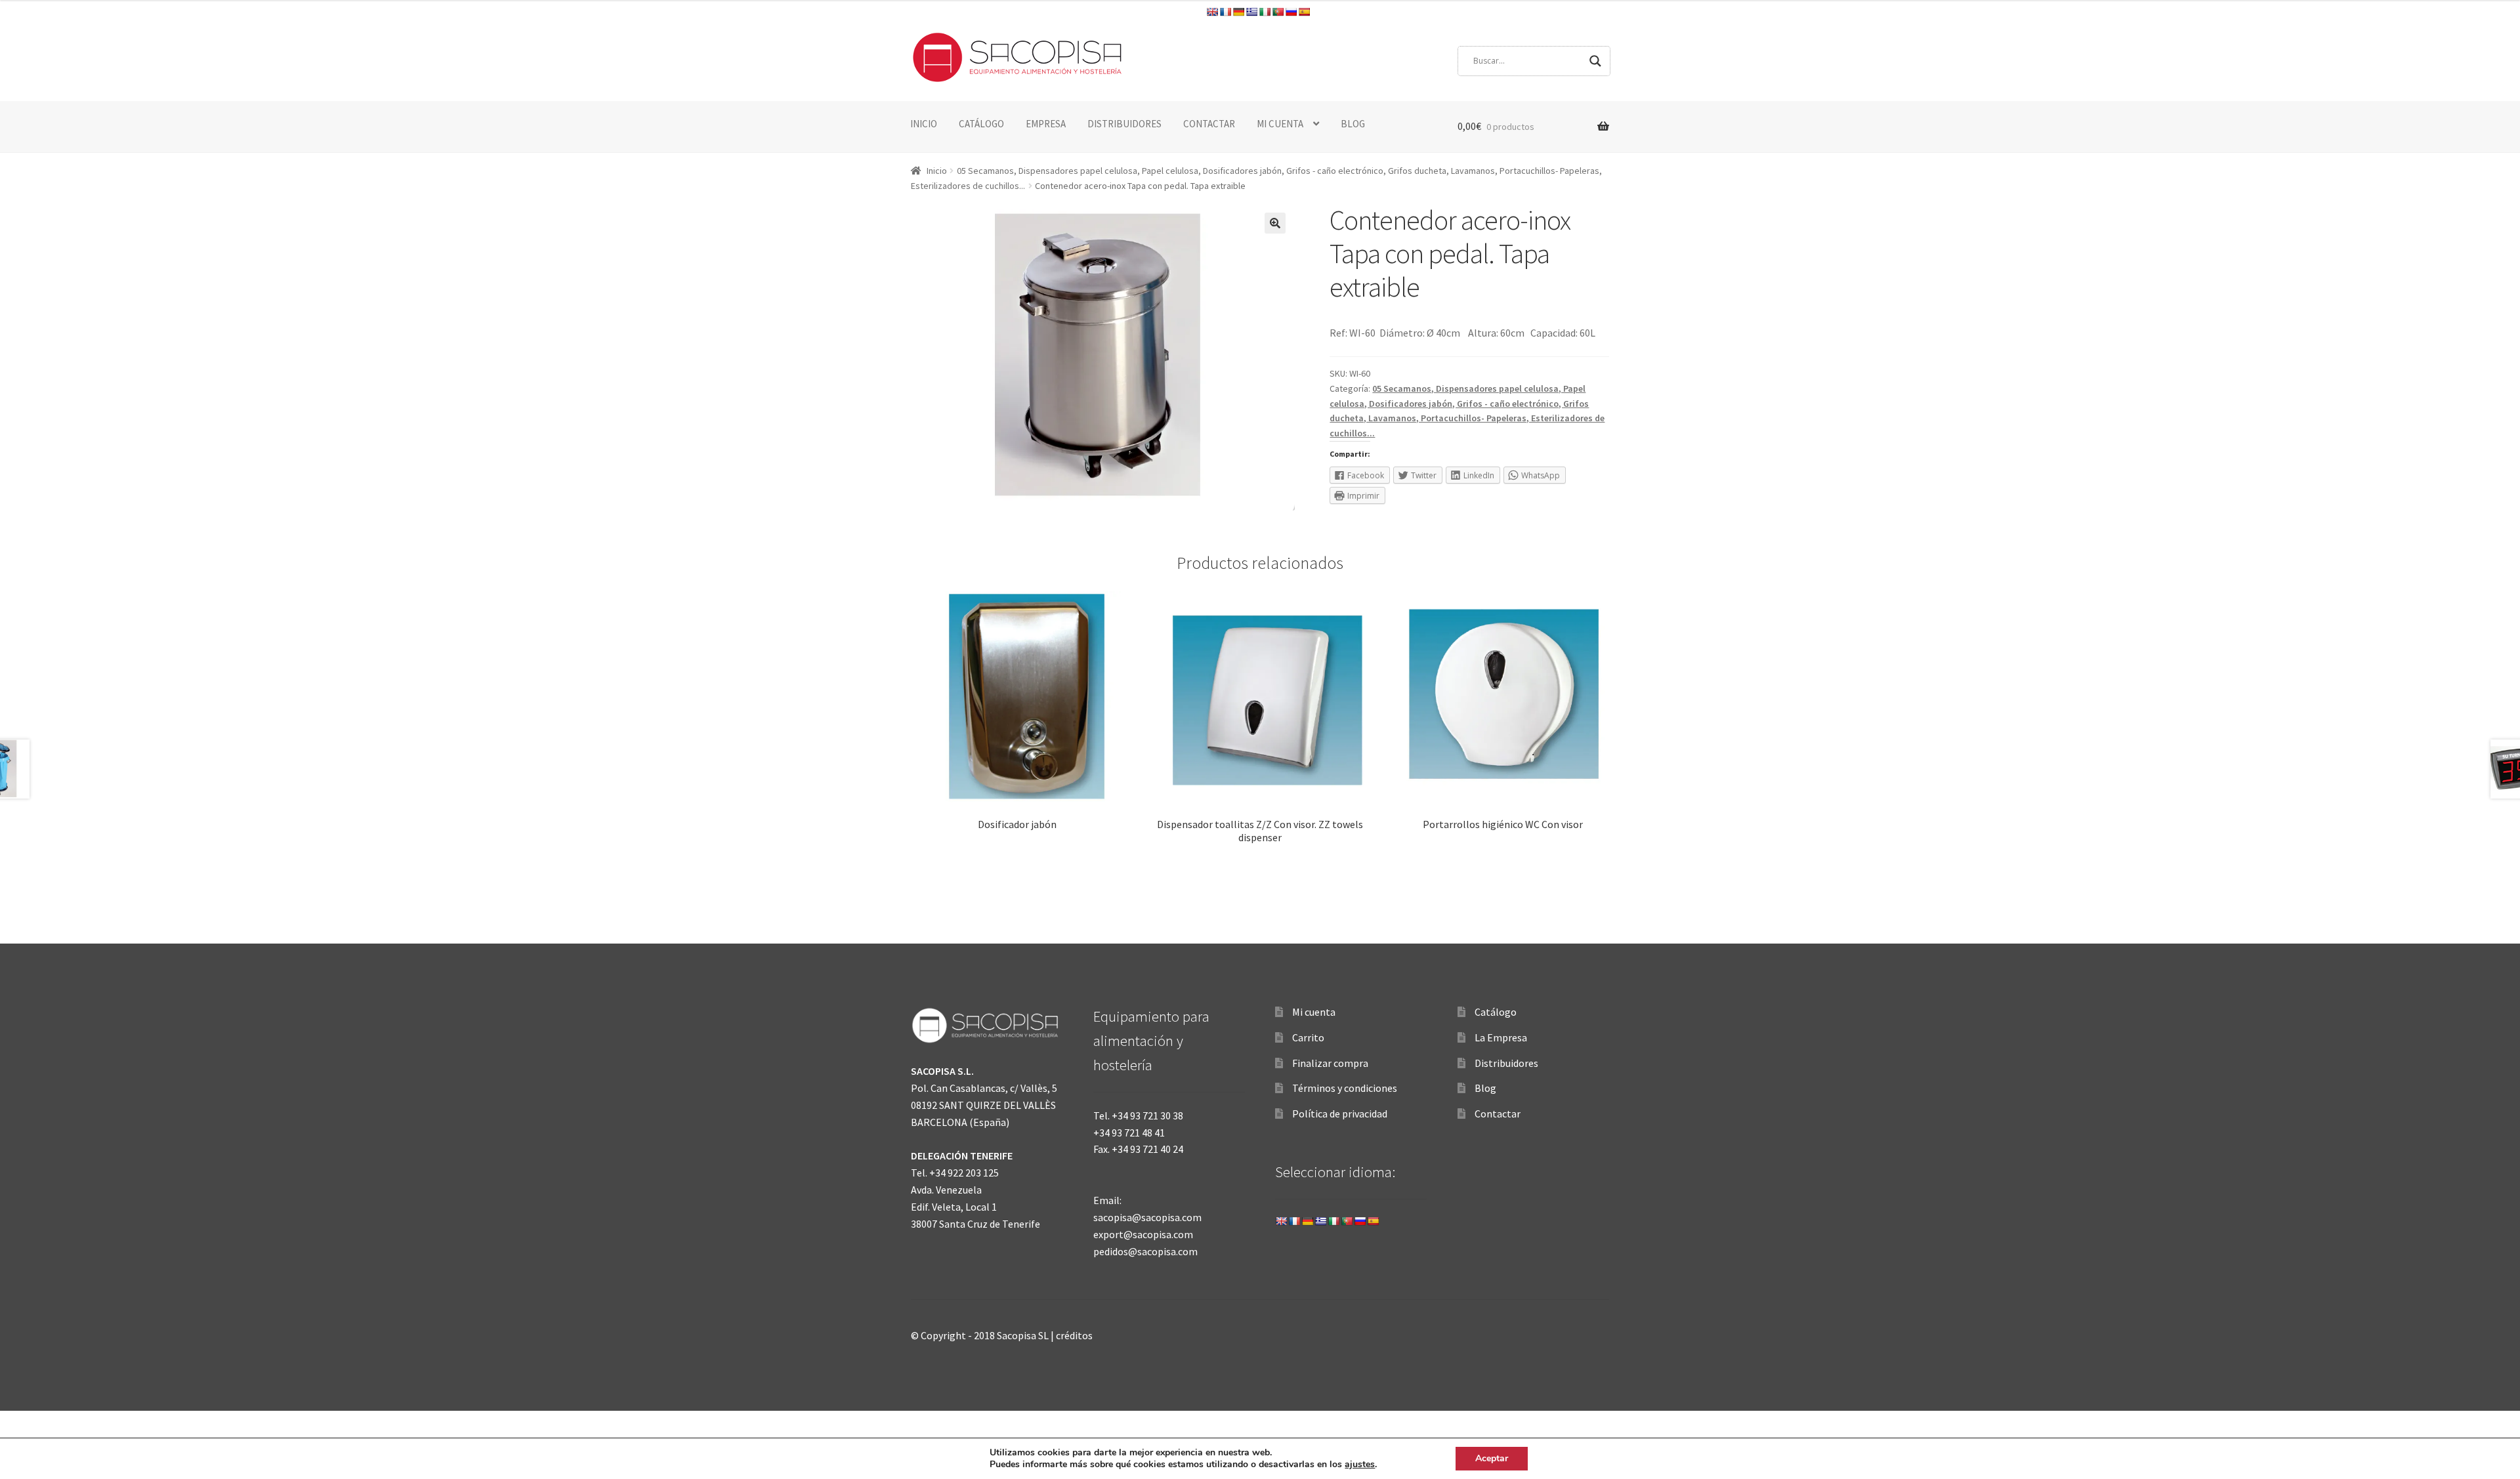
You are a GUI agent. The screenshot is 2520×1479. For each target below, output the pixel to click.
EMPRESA (1046, 124)
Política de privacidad (1340, 1114)
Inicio (937, 171)
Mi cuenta (1314, 1012)
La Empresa (1501, 1037)
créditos (1074, 1335)
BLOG (1353, 124)
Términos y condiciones (1345, 1088)
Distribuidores (1506, 1063)
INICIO (924, 124)
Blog (1485, 1088)
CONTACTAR (1209, 124)
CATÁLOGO (981, 124)
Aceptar (1492, 1458)
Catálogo (1496, 1012)
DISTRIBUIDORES (1124, 124)
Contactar (1498, 1114)
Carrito (1308, 1037)
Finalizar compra (1330, 1063)
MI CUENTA (1280, 124)
